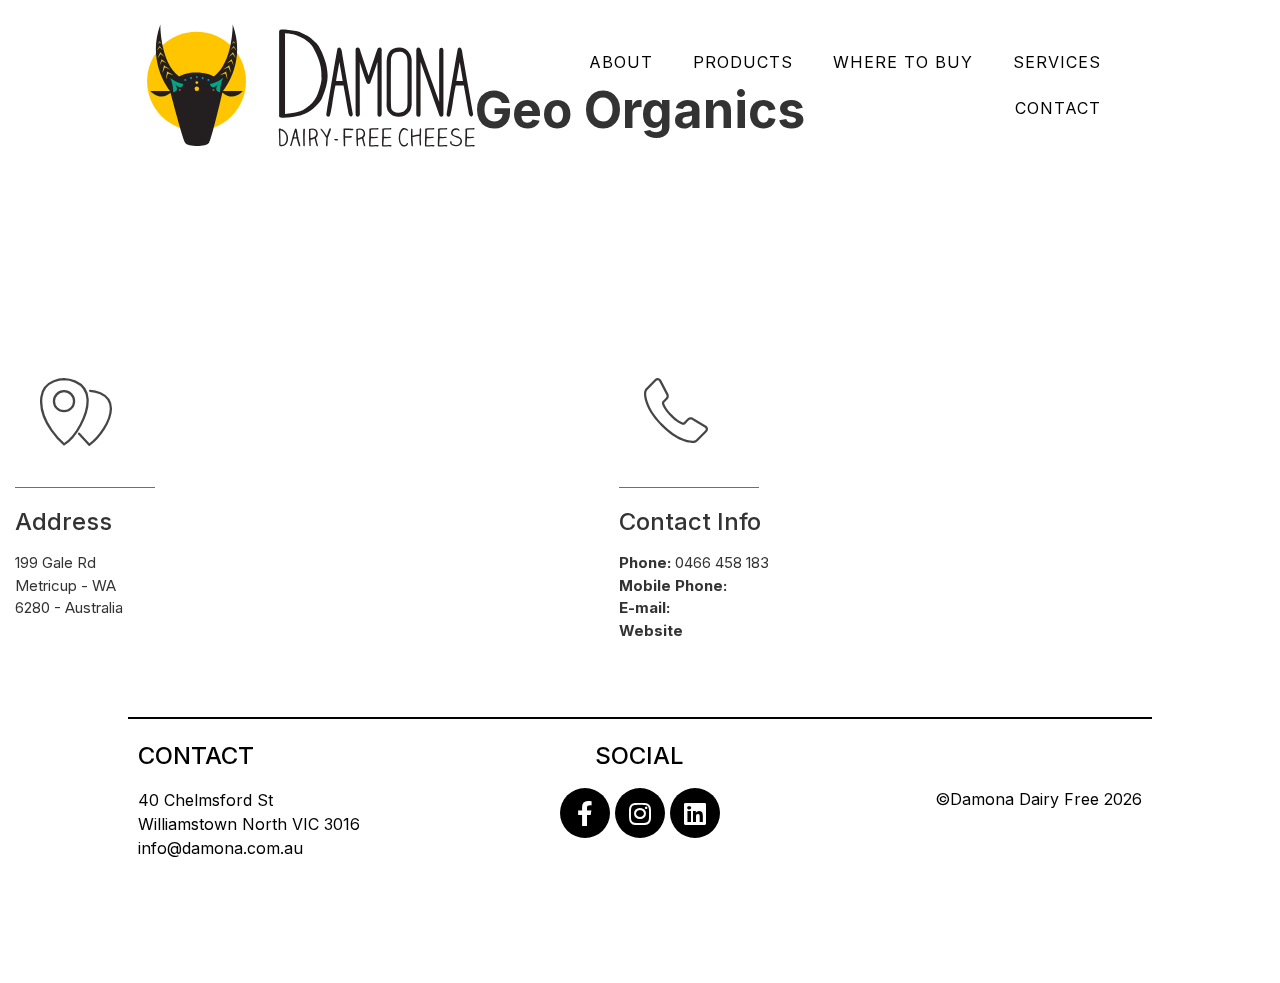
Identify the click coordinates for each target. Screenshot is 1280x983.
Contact (1058, 108)
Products (743, 62)
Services (1057, 62)
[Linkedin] (695, 813)
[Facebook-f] (585, 813)
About (621, 62)
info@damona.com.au (220, 848)
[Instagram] (640, 813)
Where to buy (903, 62)
